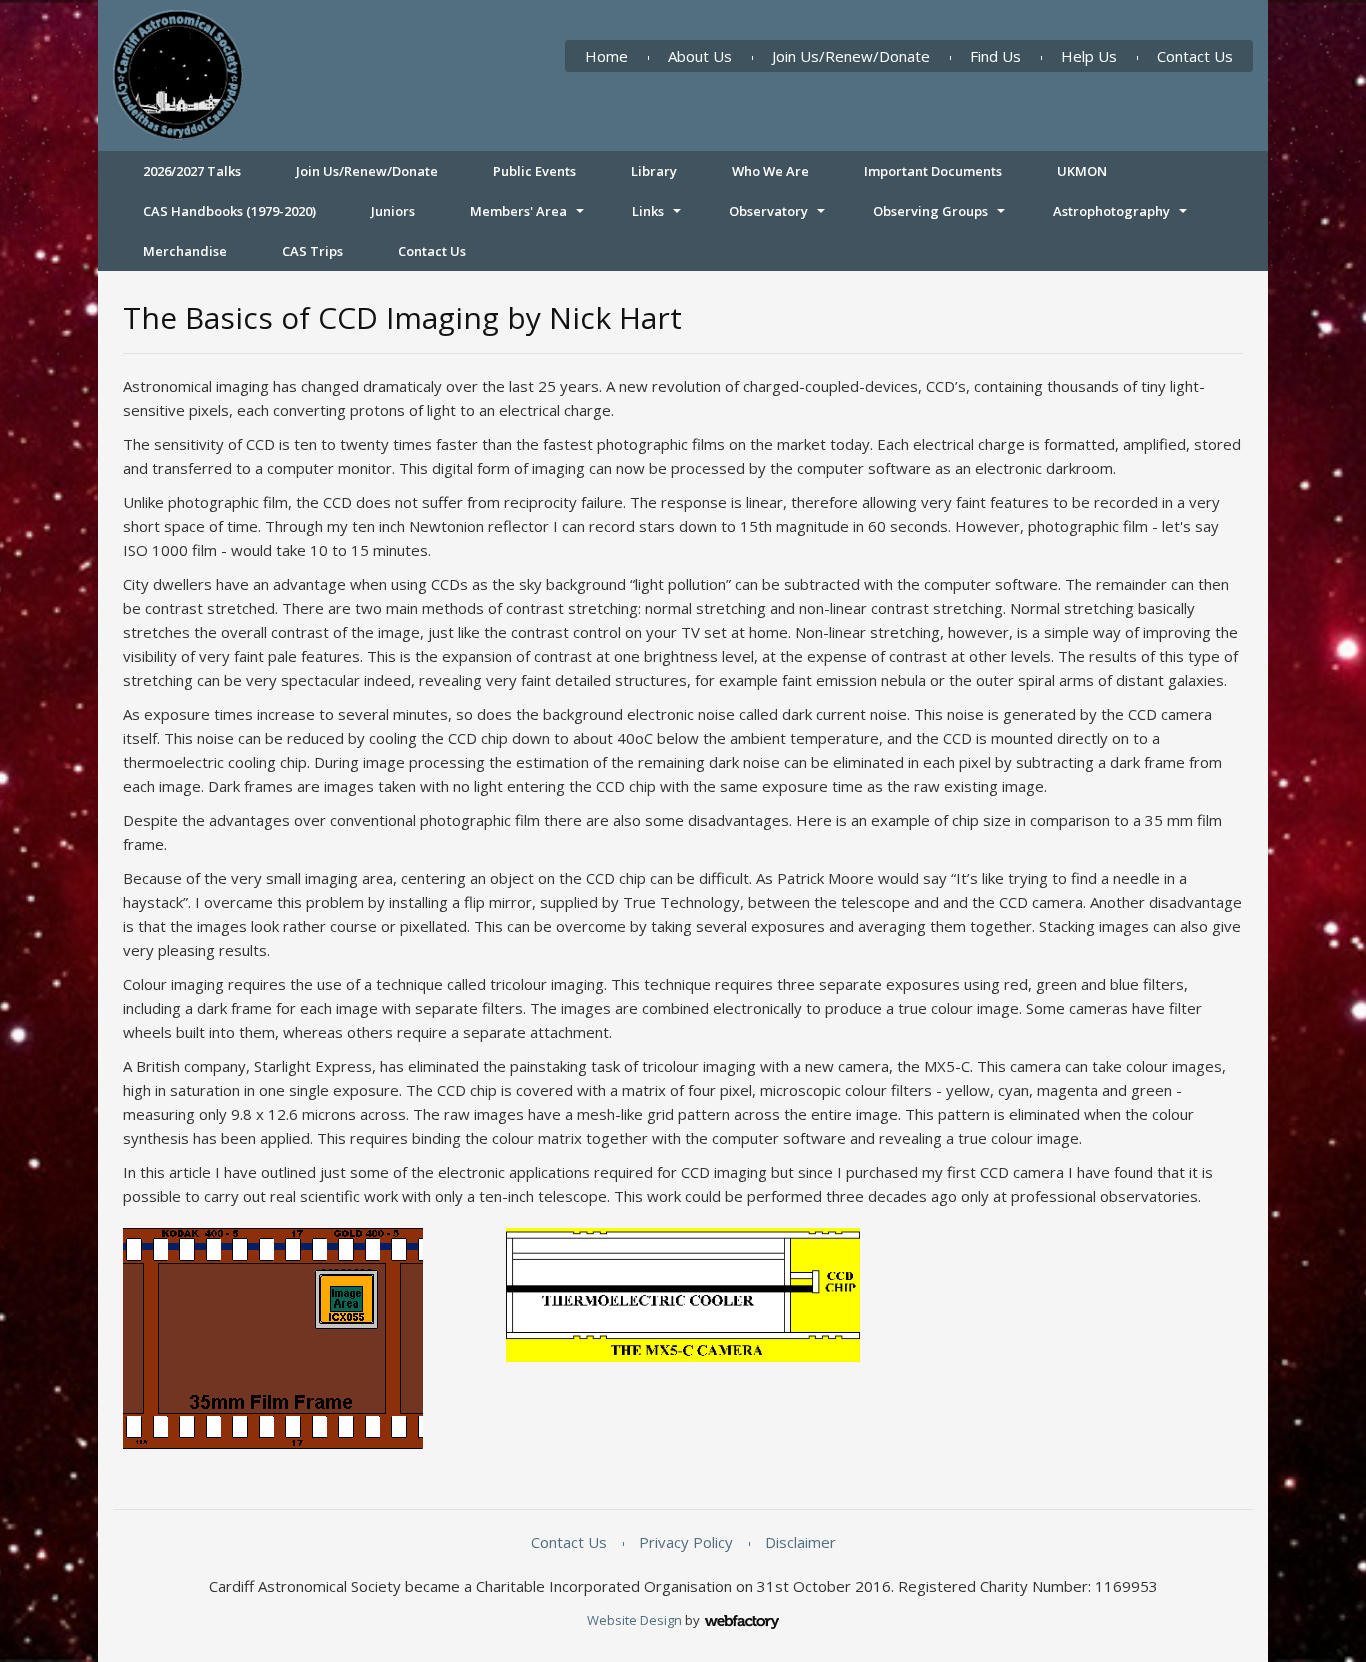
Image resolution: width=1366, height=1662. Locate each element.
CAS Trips (312, 251)
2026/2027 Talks (192, 171)
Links (648, 211)
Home (606, 56)
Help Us (1089, 56)
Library (654, 171)
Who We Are (770, 171)
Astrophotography (1111, 211)
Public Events (534, 171)
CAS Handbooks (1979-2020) (229, 211)
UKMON (1082, 171)
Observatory (768, 211)
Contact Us (1195, 56)
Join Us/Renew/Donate (851, 56)
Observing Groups (930, 211)
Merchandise (185, 251)
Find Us (995, 56)
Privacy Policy (686, 1542)
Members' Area (518, 211)
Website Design (634, 1620)
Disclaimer (800, 1542)
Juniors (393, 211)
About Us (700, 56)
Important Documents (933, 171)
